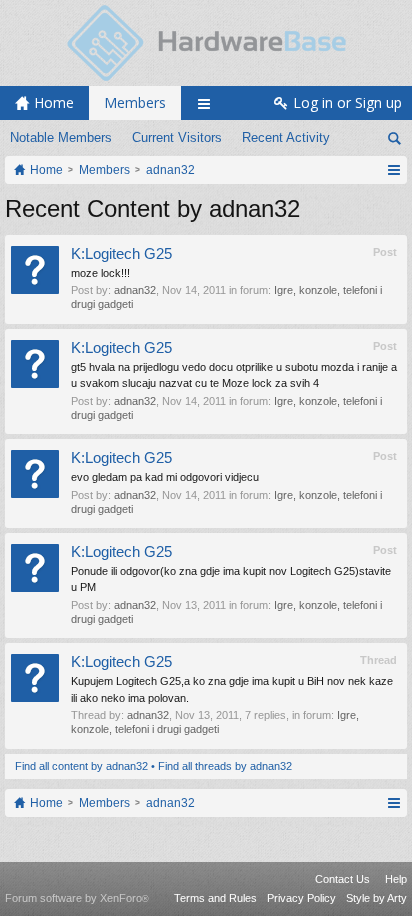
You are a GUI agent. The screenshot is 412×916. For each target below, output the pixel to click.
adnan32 (135, 290)
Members (135, 102)
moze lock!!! (100, 273)
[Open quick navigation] (393, 170)
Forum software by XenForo (77, 898)
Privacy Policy (301, 898)
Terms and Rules (215, 898)
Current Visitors (177, 137)
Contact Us (342, 879)
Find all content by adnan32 (81, 766)
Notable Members (61, 137)
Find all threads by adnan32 (225, 766)
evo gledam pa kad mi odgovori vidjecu (165, 477)
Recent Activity (286, 137)
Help (396, 879)
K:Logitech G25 (121, 254)
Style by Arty (376, 898)
